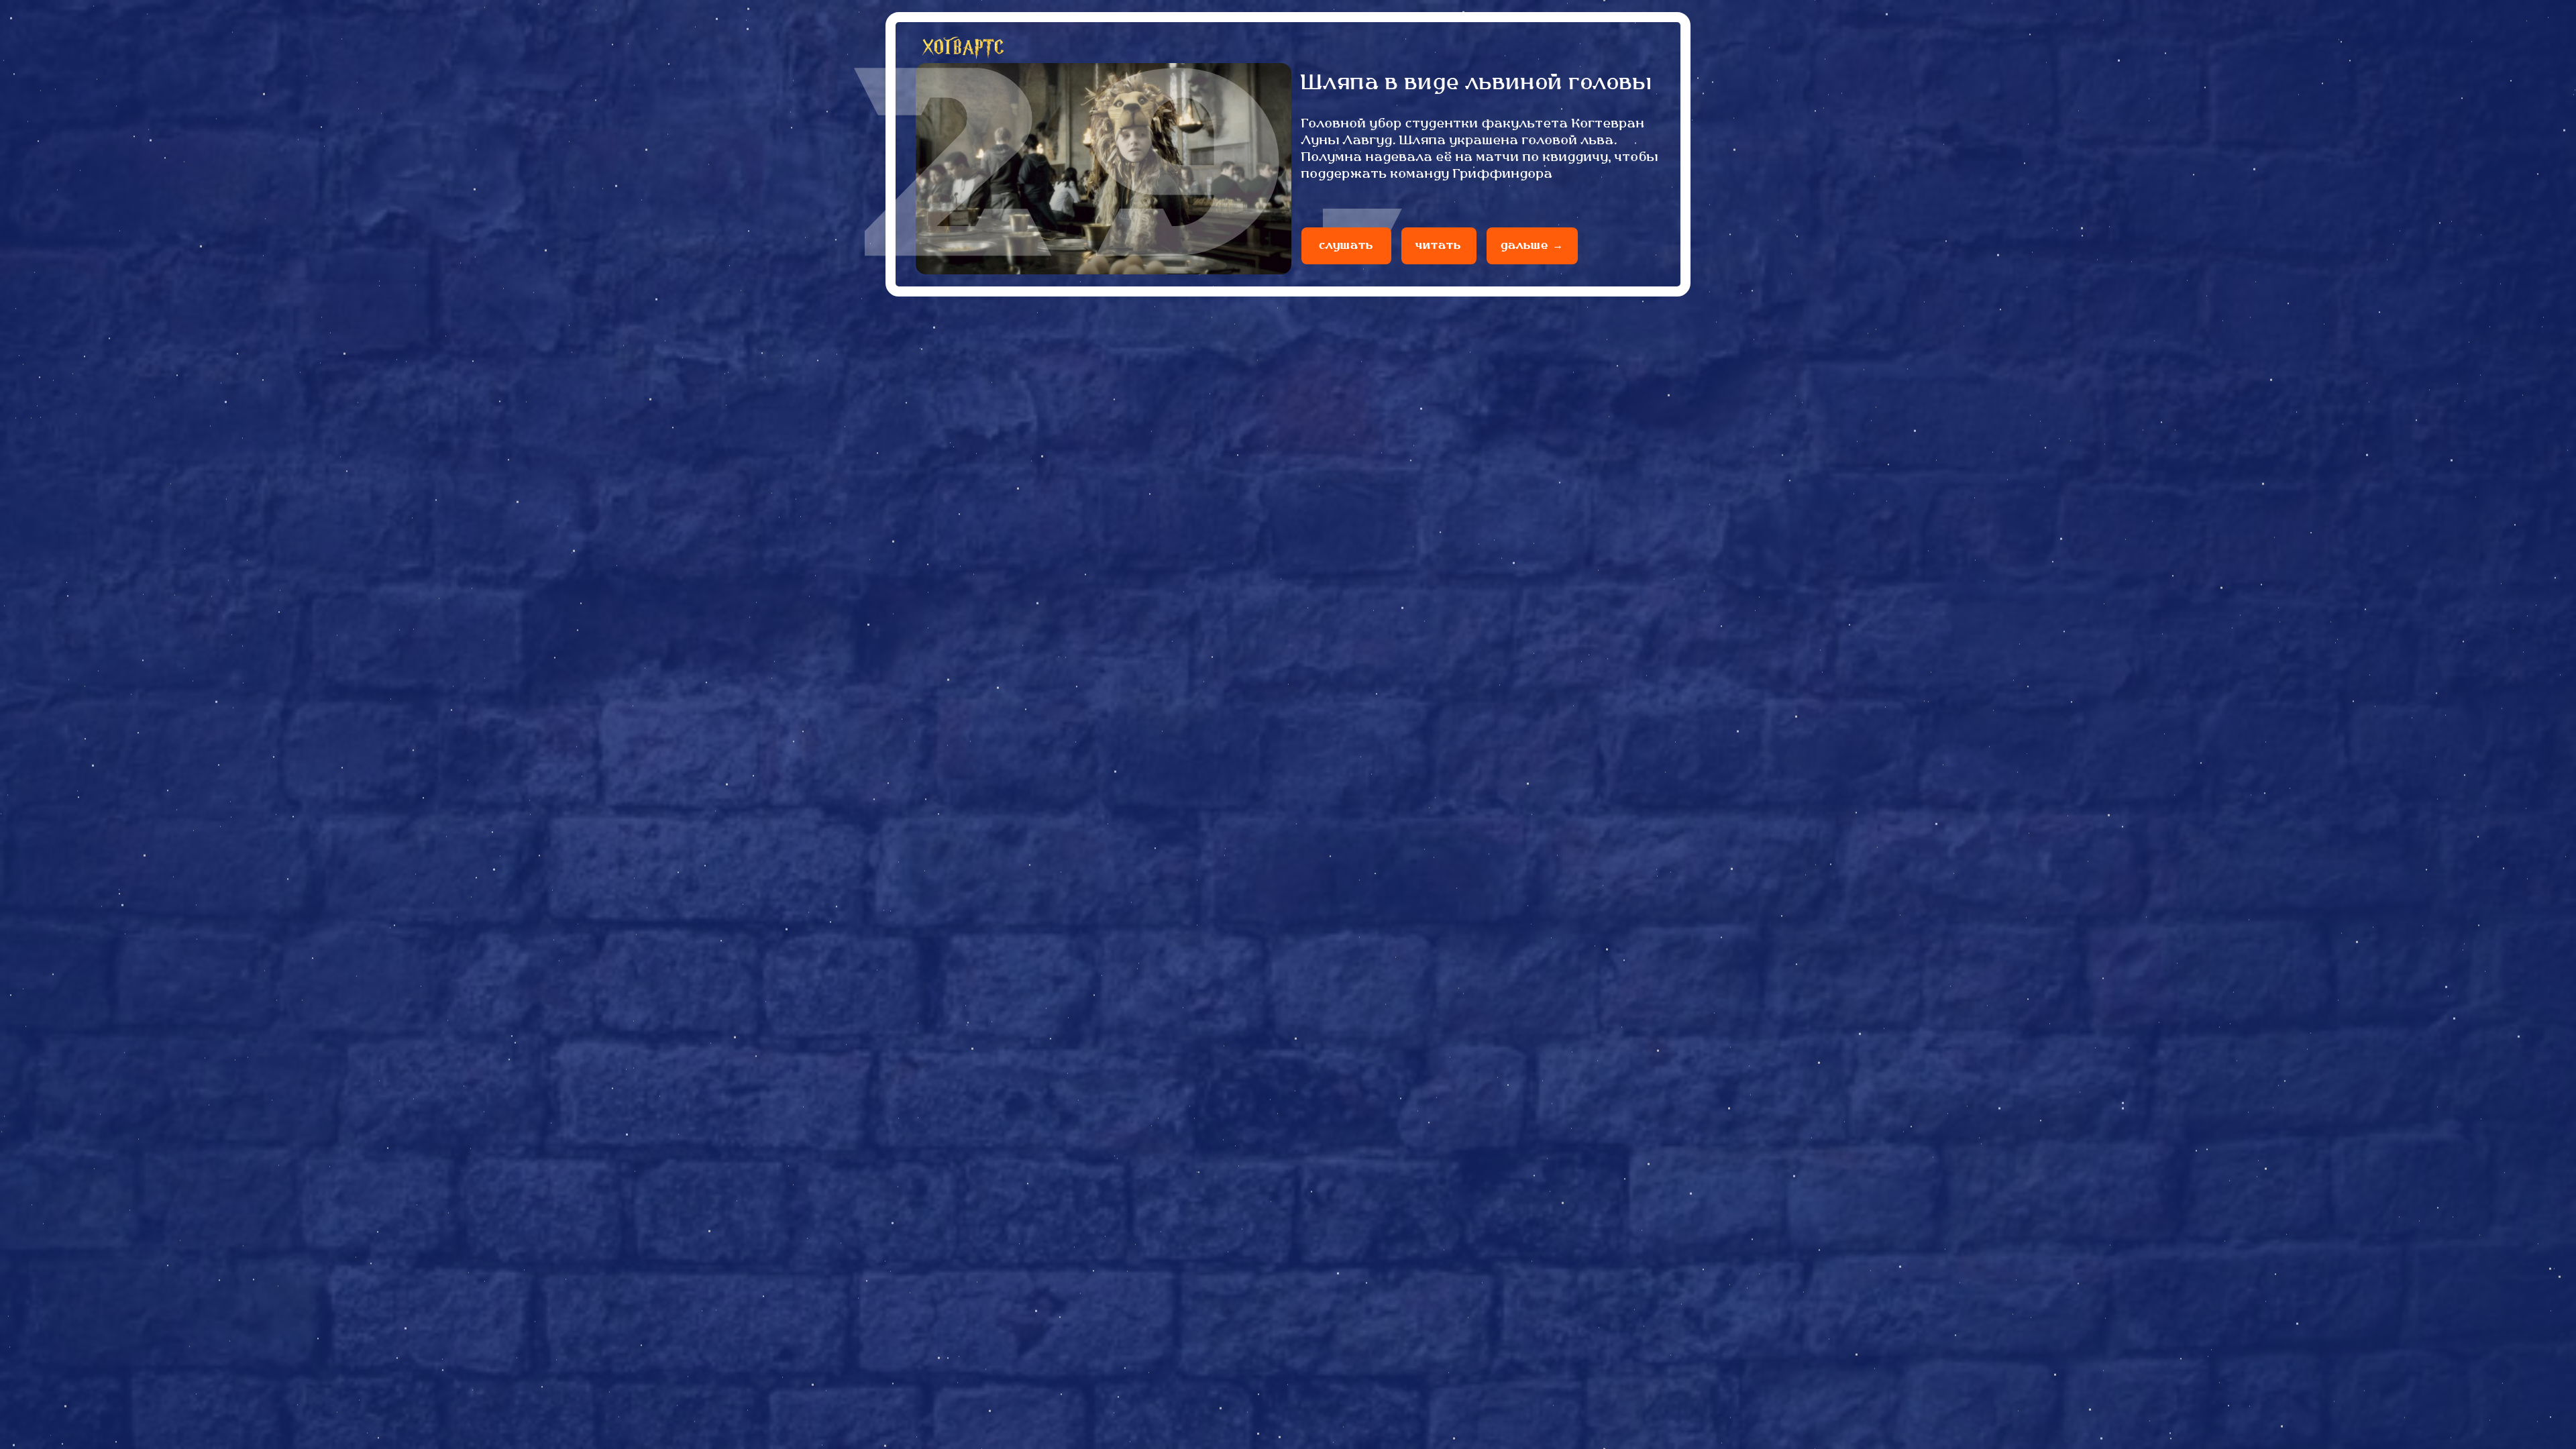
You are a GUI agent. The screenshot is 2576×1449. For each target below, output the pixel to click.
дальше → (1532, 246)
